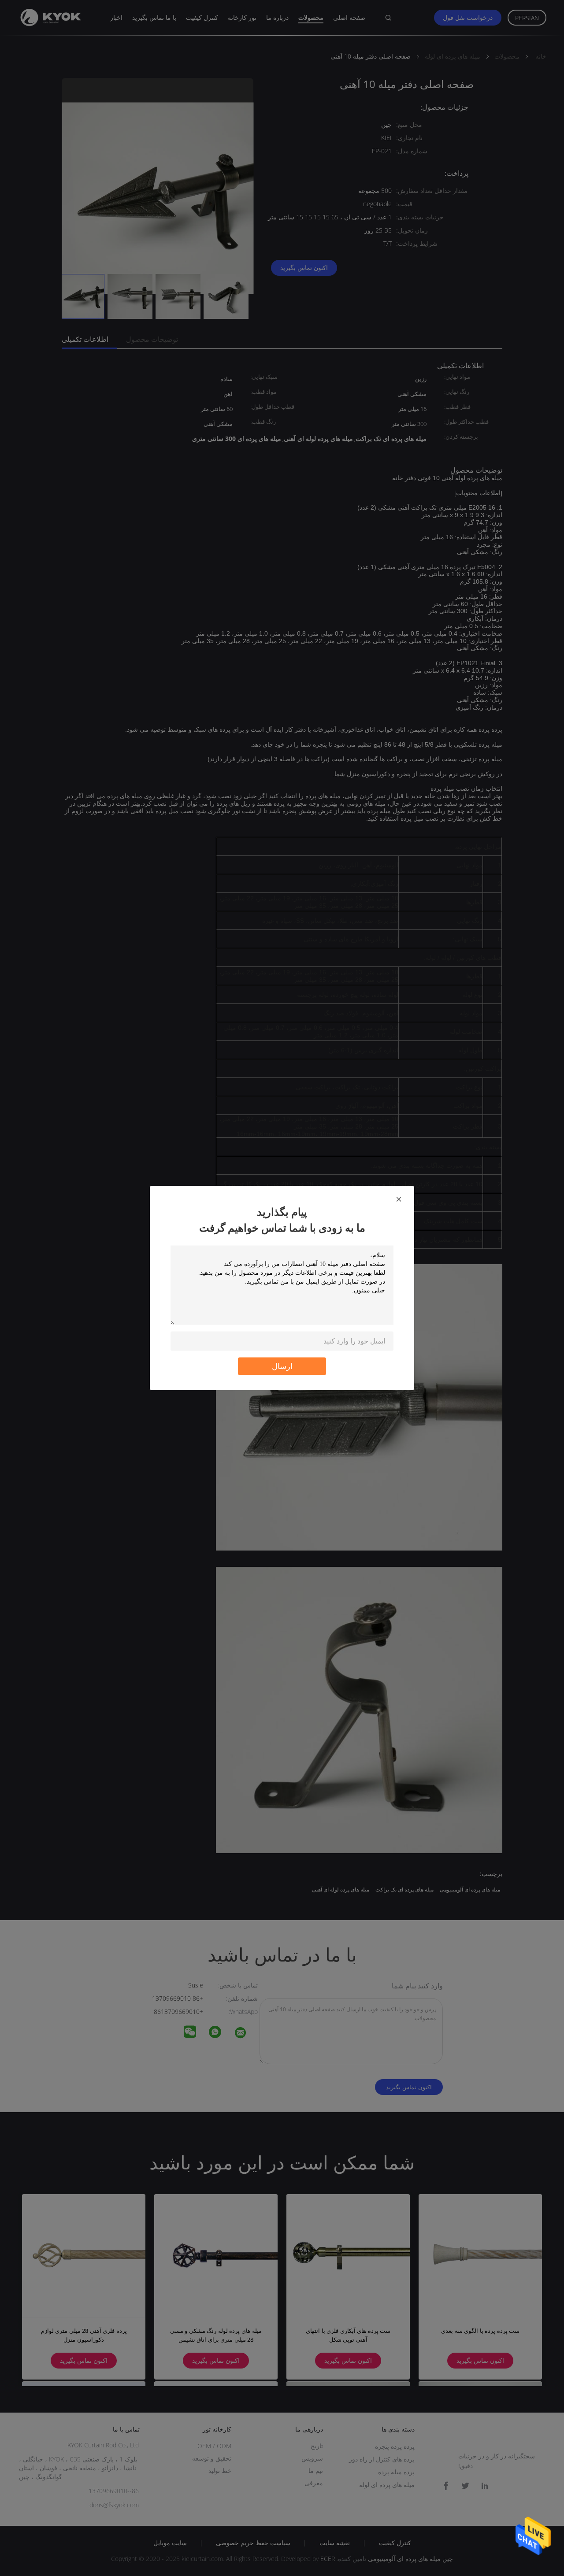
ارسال (282, 1366)
